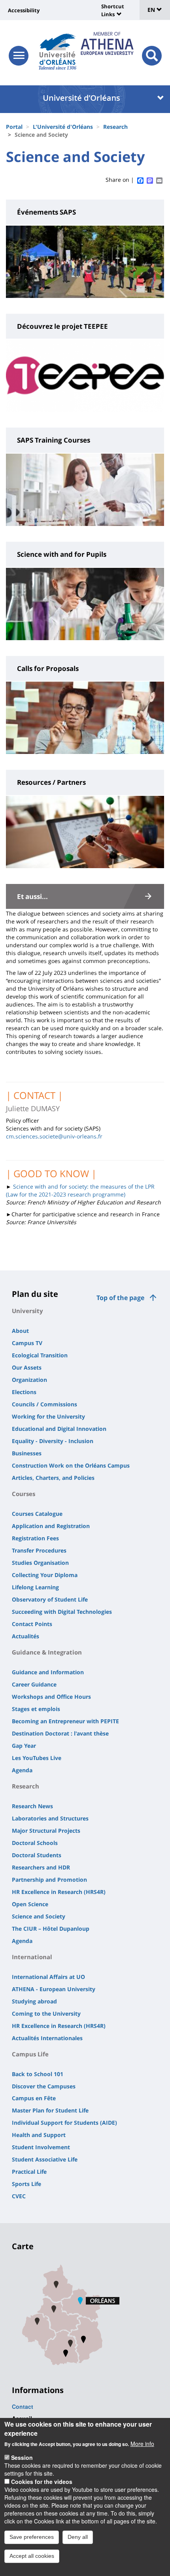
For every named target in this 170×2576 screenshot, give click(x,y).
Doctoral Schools (35, 1843)
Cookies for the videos (42, 2482)
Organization (29, 1380)
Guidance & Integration (47, 1652)
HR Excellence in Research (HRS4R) (59, 1892)
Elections (24, 1392)
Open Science (30, 1904)
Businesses (27, 1453)
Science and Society (39, 1916)
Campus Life (30, 2054)
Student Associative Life (45, 2159)
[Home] (58, 49)
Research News (32, 1806)
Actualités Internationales (47, 2038)
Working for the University (48, 1416)
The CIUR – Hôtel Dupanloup (51, 1929)
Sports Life (26, 2184)
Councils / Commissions (44, 1404)
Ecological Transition (40, 1355)
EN (152, 10)
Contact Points (32, 1624)
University (27, 1311)
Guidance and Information (48, 1672)
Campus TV (27, 1343)
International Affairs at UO (48, 1977)
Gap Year (24, 1746)
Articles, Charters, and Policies (53, 1478)
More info (142, 2444)
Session (22, 2457)
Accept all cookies (32, 2556)
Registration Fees (35, 1538)
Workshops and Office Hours (51, 1697)
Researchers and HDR (41, 1867)
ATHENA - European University (54, 1989)
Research (115, 127)
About (20, 1331)
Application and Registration (51, 1526)
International (32, 1957)
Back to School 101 (38, 2074)
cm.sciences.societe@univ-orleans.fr (54, 1136)
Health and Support (39, 2135)
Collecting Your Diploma (45, 1575)
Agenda (22, 1770)
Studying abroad (34, 2001)
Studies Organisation (40, 1563)
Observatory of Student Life (50, 1599)
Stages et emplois (36, 1709)
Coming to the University (46, 2014)
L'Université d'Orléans (63, 127)
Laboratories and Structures (50, 1818)
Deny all (78, 2537)
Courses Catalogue (37, 1514)
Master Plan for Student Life (50, 2110)
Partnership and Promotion (49, 1880)
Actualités (25, 1636)
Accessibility (24, 10)
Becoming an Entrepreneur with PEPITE (65, 1721)
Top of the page (120, 1298)
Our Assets (27, 1367)
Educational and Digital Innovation (59, 1429)
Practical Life (29, 2172)
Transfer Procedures (39, 1550)
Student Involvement (41, 2147)
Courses (24, 1494)
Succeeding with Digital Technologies (62, 1612)
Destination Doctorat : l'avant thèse (60, 1733)
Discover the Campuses (44, 2086)
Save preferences (32, 2537)
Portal (14, 127)
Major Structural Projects (46, 1831)
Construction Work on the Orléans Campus (71, 1465)
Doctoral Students (37, 1855)
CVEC (19, 2196)
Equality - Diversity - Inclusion (53, 1441)
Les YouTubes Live (37, 1758)
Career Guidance (34, 1684)
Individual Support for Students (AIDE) (64, 2123)
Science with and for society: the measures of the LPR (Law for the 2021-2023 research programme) (80, 1190)
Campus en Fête (34, 2098)
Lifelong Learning (35, 1587)
